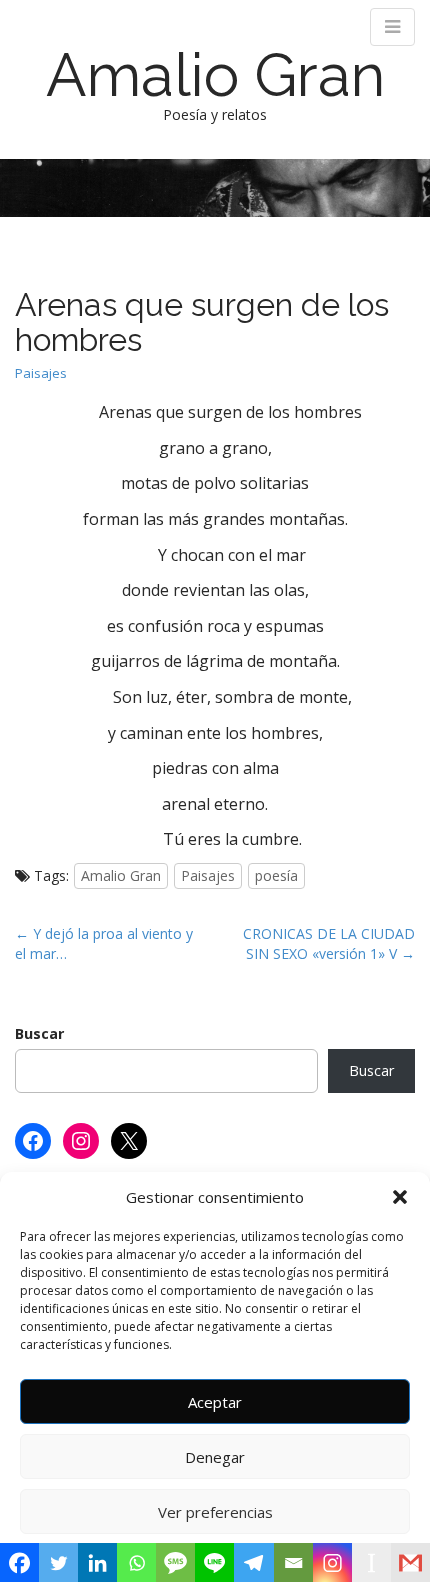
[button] (400, 1197)
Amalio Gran (215, 75)
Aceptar (215, 1402)
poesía (276, 875)
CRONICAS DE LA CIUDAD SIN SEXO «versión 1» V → (329, 943)
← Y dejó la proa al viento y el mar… (104, 943)
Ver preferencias (215, 1512)
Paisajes (41, 373)
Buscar (39, 1033)
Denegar (215, 1457)
